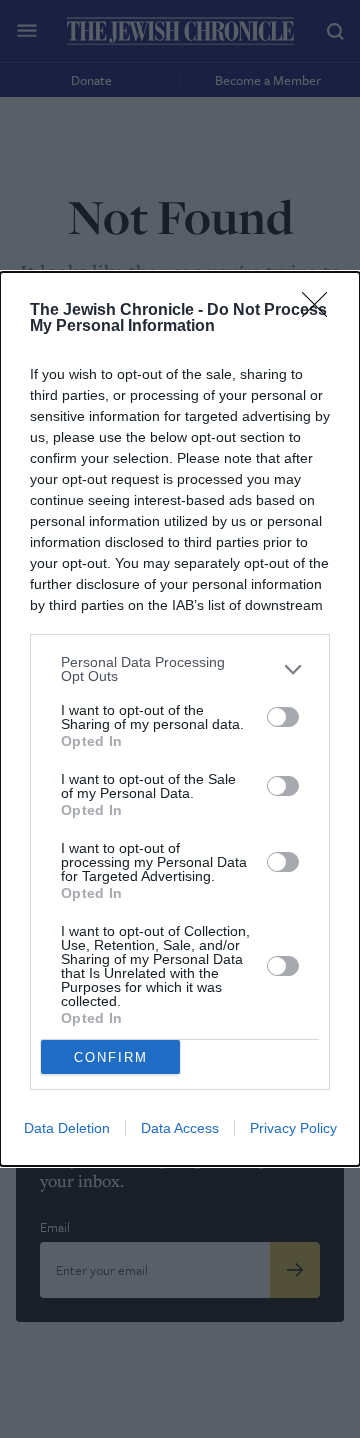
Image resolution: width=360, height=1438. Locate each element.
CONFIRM (111, 1057)
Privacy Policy (293, 1128)
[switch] (283, 717)
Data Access (180, 1128)
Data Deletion (67, 1128)
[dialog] (180, 719)
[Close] (321, 311)
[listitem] (180, 669)
